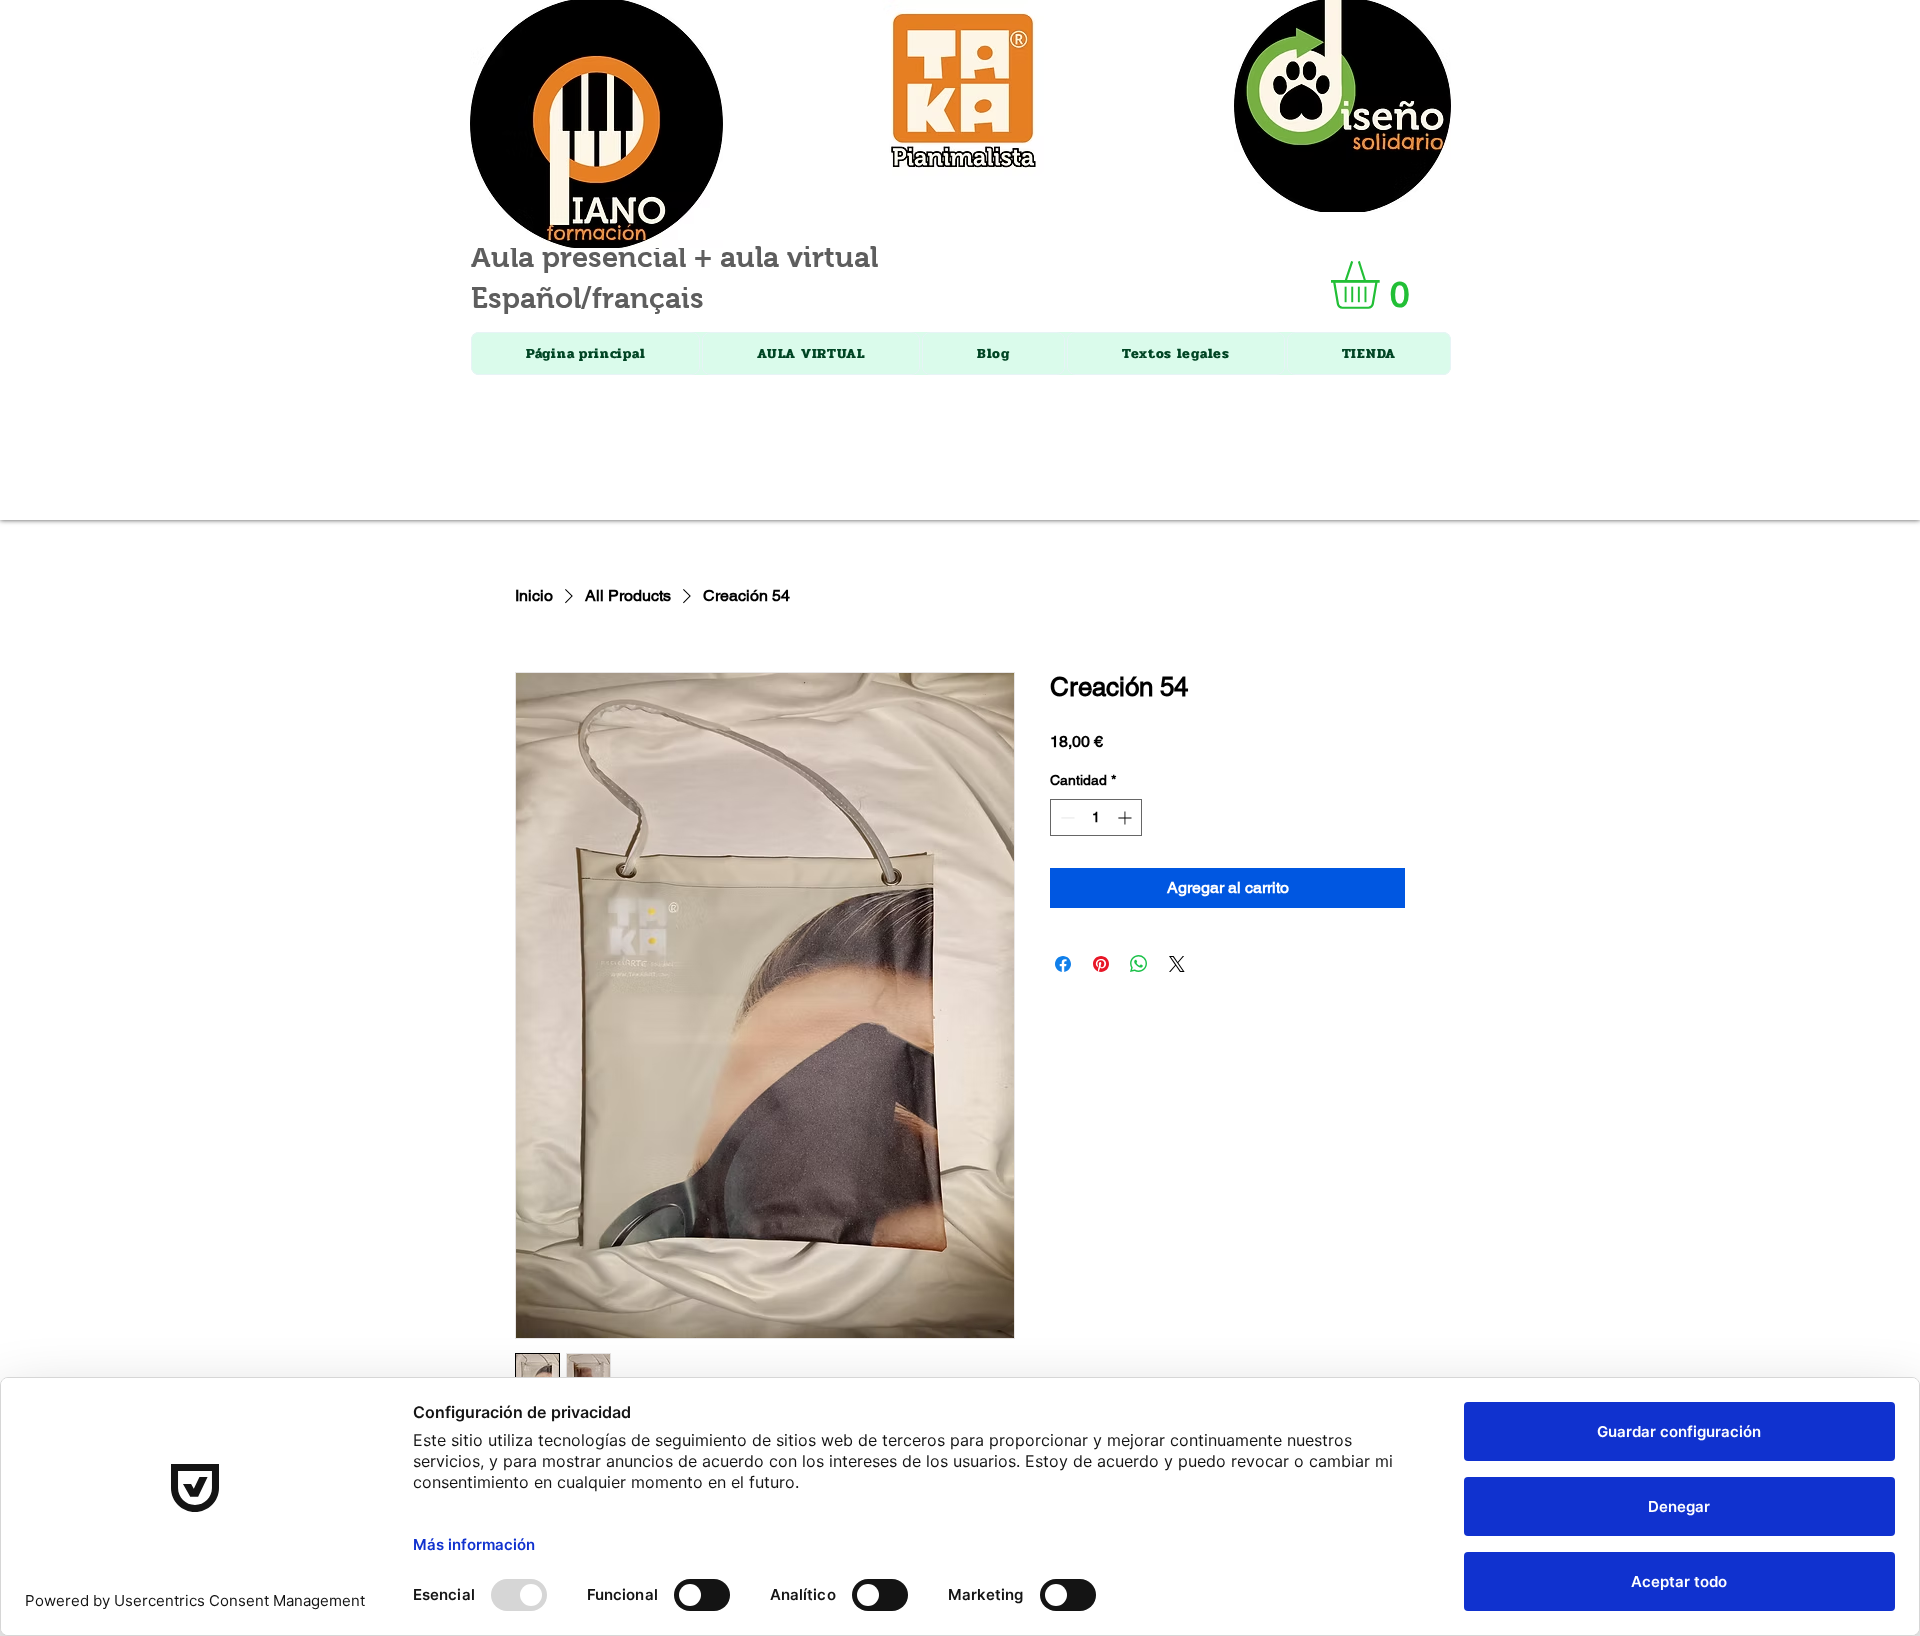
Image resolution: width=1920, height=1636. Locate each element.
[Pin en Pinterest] (1101, 964)
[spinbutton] (1096, 817)
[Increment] (1126, 817)
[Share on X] (1177, 964)
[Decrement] (1065, 817)
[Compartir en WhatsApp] (1139, 964)
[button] (1383, 285)
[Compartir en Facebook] (1063, 964)
